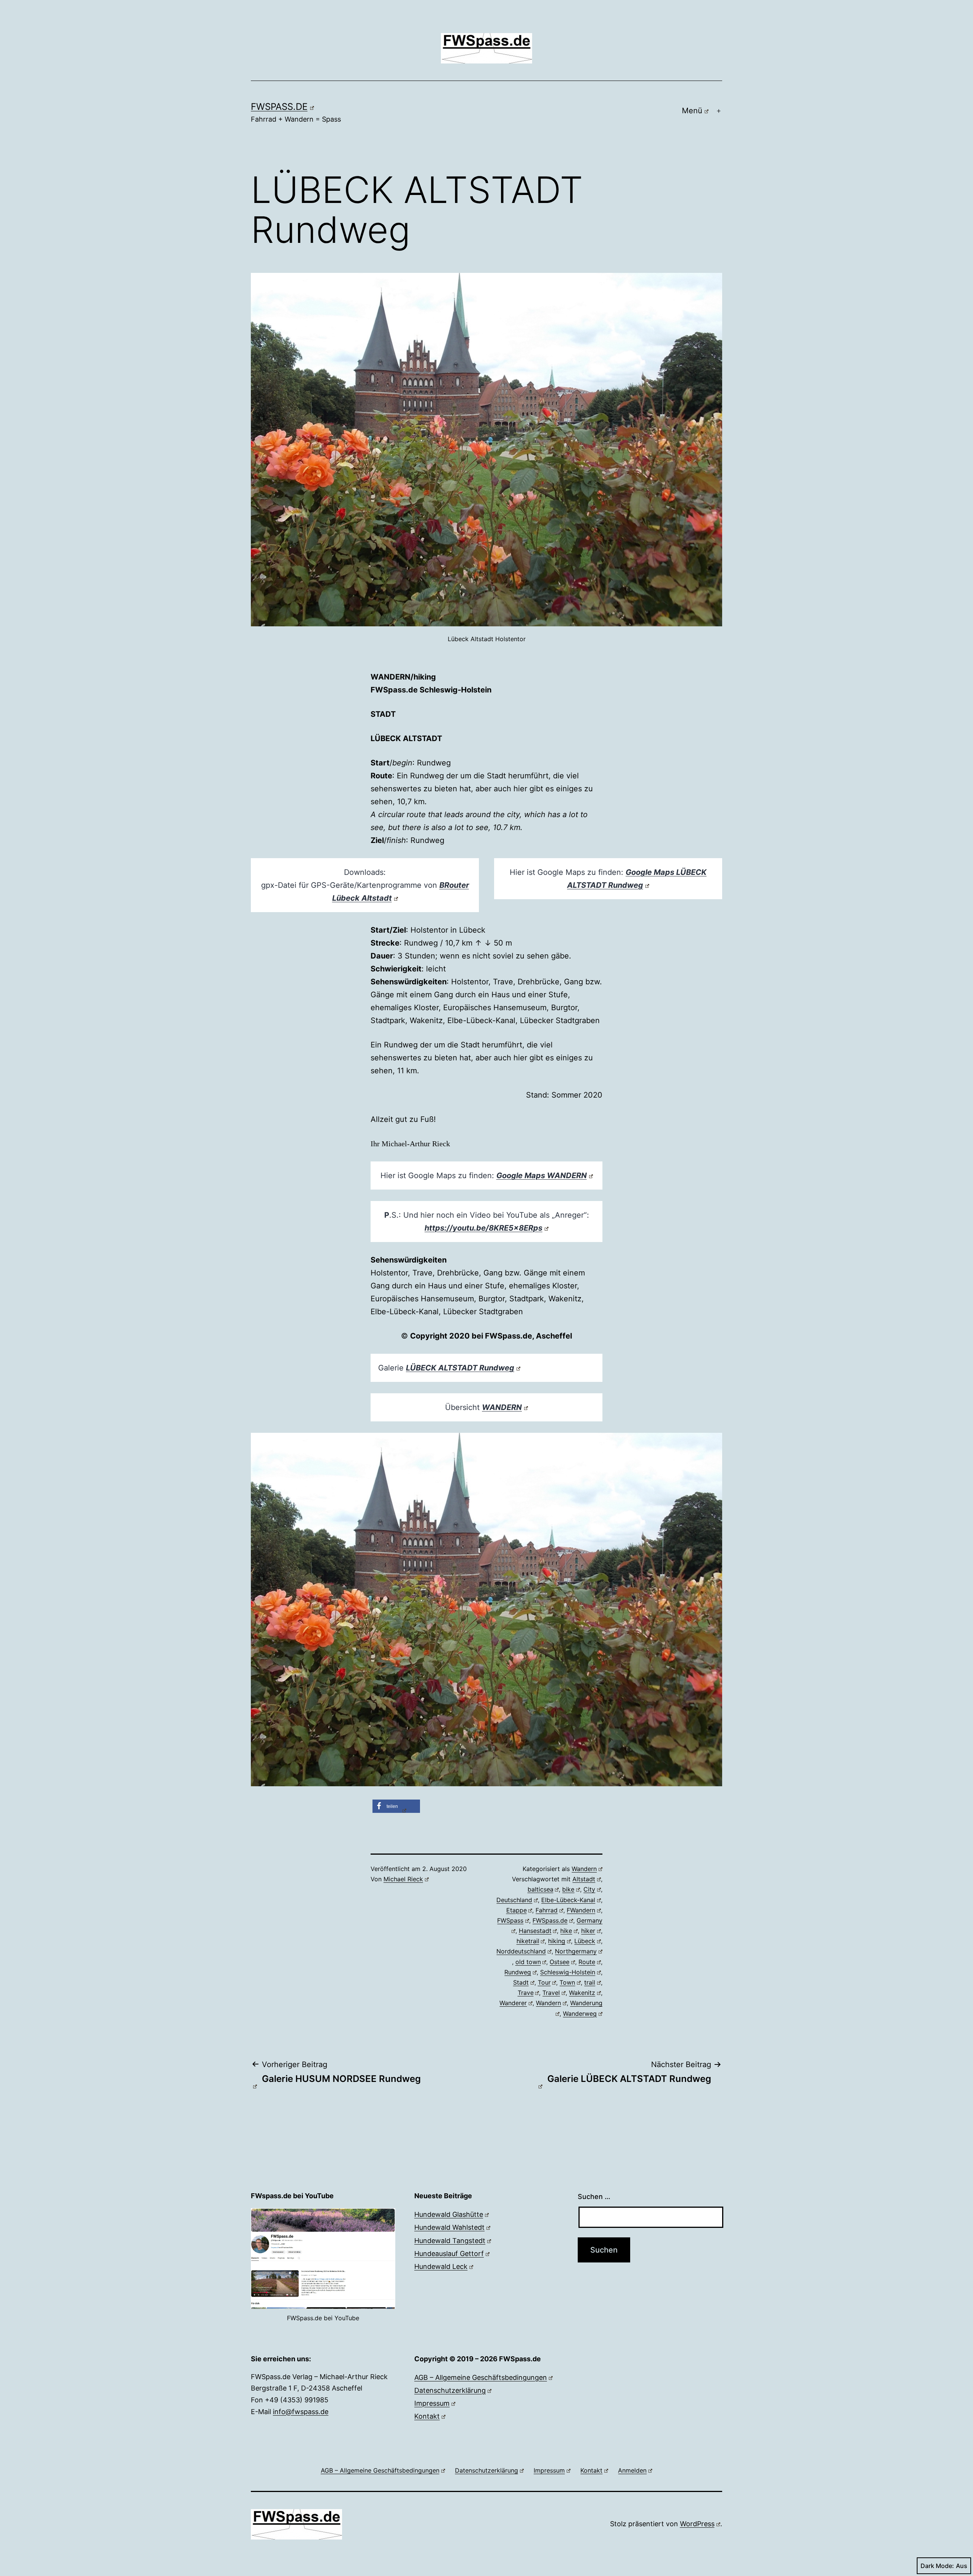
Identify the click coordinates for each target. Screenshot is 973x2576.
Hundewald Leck (441, 2266)
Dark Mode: (937, 2566)
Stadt (521, 1982)
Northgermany (576, 1951)
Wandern (584, 1869)
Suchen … (594, 2197)
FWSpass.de (279, 107)
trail (590, 1982)
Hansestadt (535, 1931)
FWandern (581, 1910)
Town (567, 1982)
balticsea (540, 1889)
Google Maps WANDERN (542, 1176)
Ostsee (559, 1962)
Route (587, 1962)
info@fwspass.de (301, 2412)
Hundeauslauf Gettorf (449, 2254)
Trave (526, 1993)
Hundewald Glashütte (449, 2214)
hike (566, 1931)
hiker (588, 1931)
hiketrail (528, 1941)
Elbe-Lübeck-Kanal (568, 1900)
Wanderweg (580, 2014)
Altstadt (584, 1879)
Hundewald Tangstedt (450, 2241)
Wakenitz (582, 1993)
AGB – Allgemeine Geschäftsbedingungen (481, 2377)
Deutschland (514, 1900)
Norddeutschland (521, 1951)
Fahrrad (547, 1910)
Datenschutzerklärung (450, 2390)
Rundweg (518, 1972)
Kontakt (427, 2416)
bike (568, 1889)
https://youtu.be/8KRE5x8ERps (483, 1228)
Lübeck (585, 1941)
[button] (396, 1806)
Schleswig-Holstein (568, 1972)
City (589, 1889)
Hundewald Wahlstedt (449, 2227)
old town (528, 1962)
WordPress (697, 2524)
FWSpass (510, 1920)
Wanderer (513, 2003)
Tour (544, 1982)
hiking (557, 1941)
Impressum (432, 2403)
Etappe (517, 1910)
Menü (692, 111)
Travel (551, 1993)
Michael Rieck (403, 1879)
